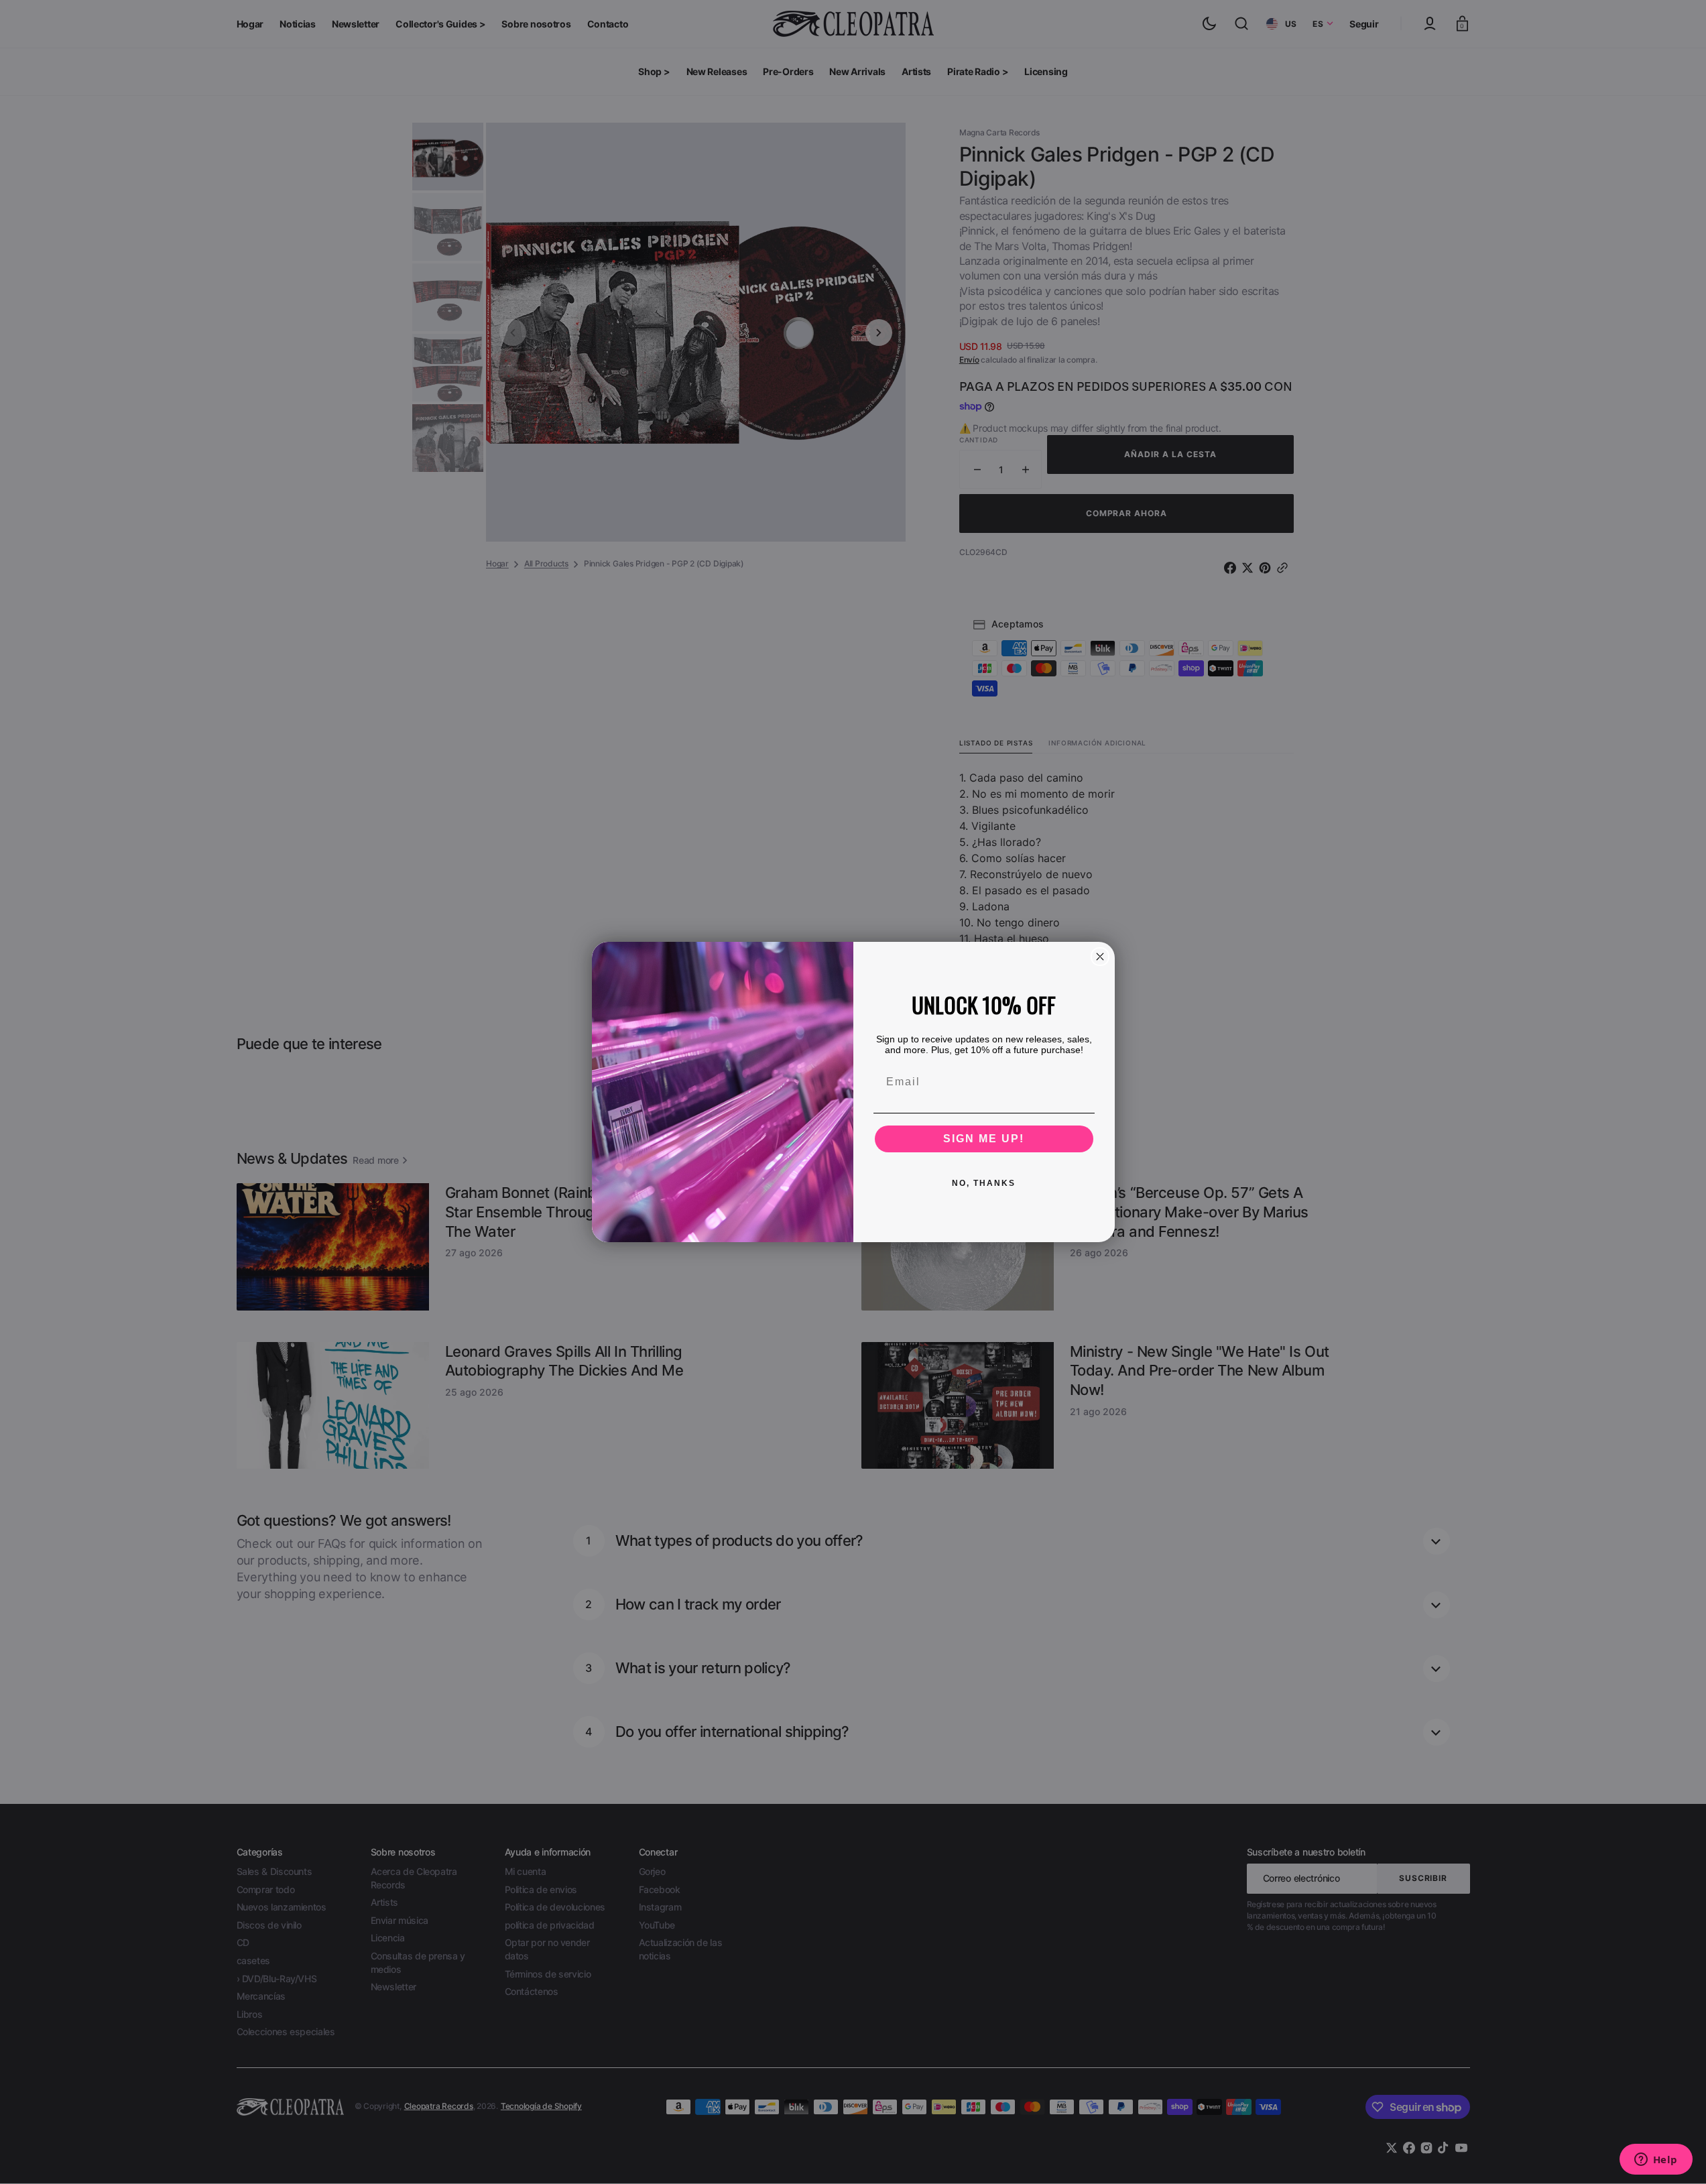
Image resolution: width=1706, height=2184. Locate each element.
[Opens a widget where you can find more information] (1656, 2161)
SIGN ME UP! (984, 1139)
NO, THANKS (984, 1183)
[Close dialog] (1100, 957)
